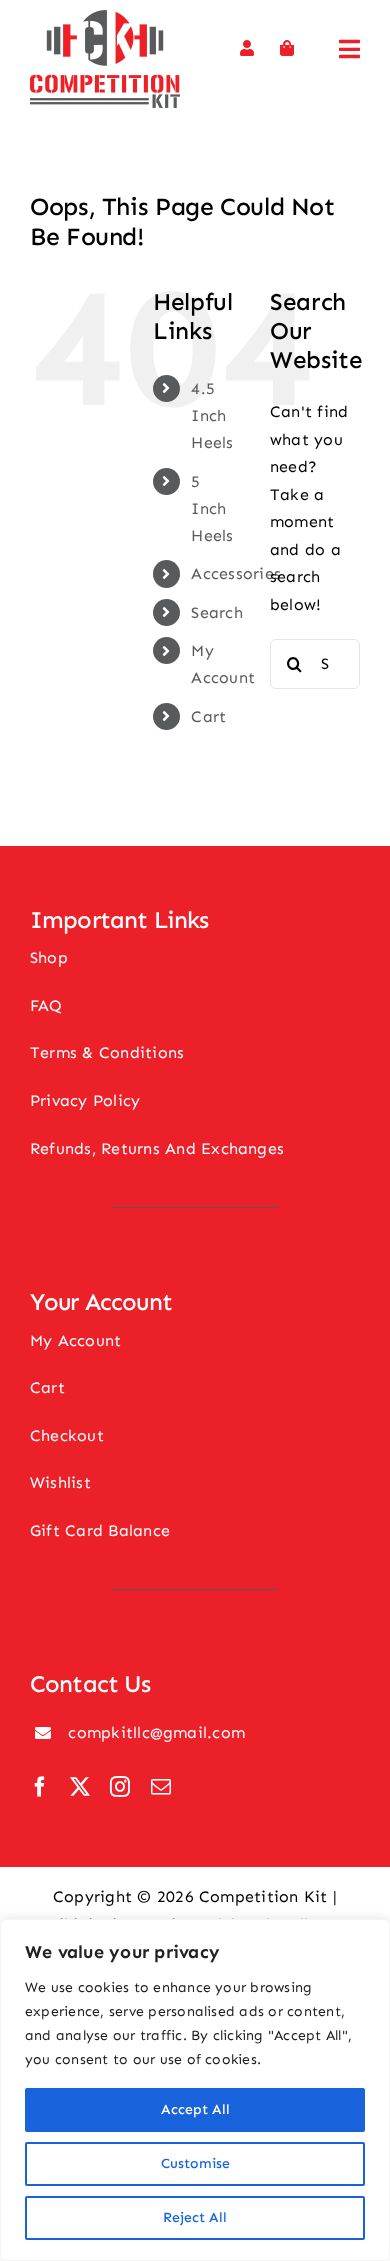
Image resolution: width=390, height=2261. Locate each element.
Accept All (195, 2109)
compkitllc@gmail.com (156, 1732)
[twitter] (80, 1787)
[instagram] (120, 1787)
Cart (208, 716)
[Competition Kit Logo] (105, 17)
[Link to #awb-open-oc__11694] (349, 49)
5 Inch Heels (212, 508)
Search (216, 612)
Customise (195, 2163)
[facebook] (40, 1787)
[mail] (161, 1787)
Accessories (236, 573)
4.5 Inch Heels (212, 415)
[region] (195, 2090)
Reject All (195, 2217)
